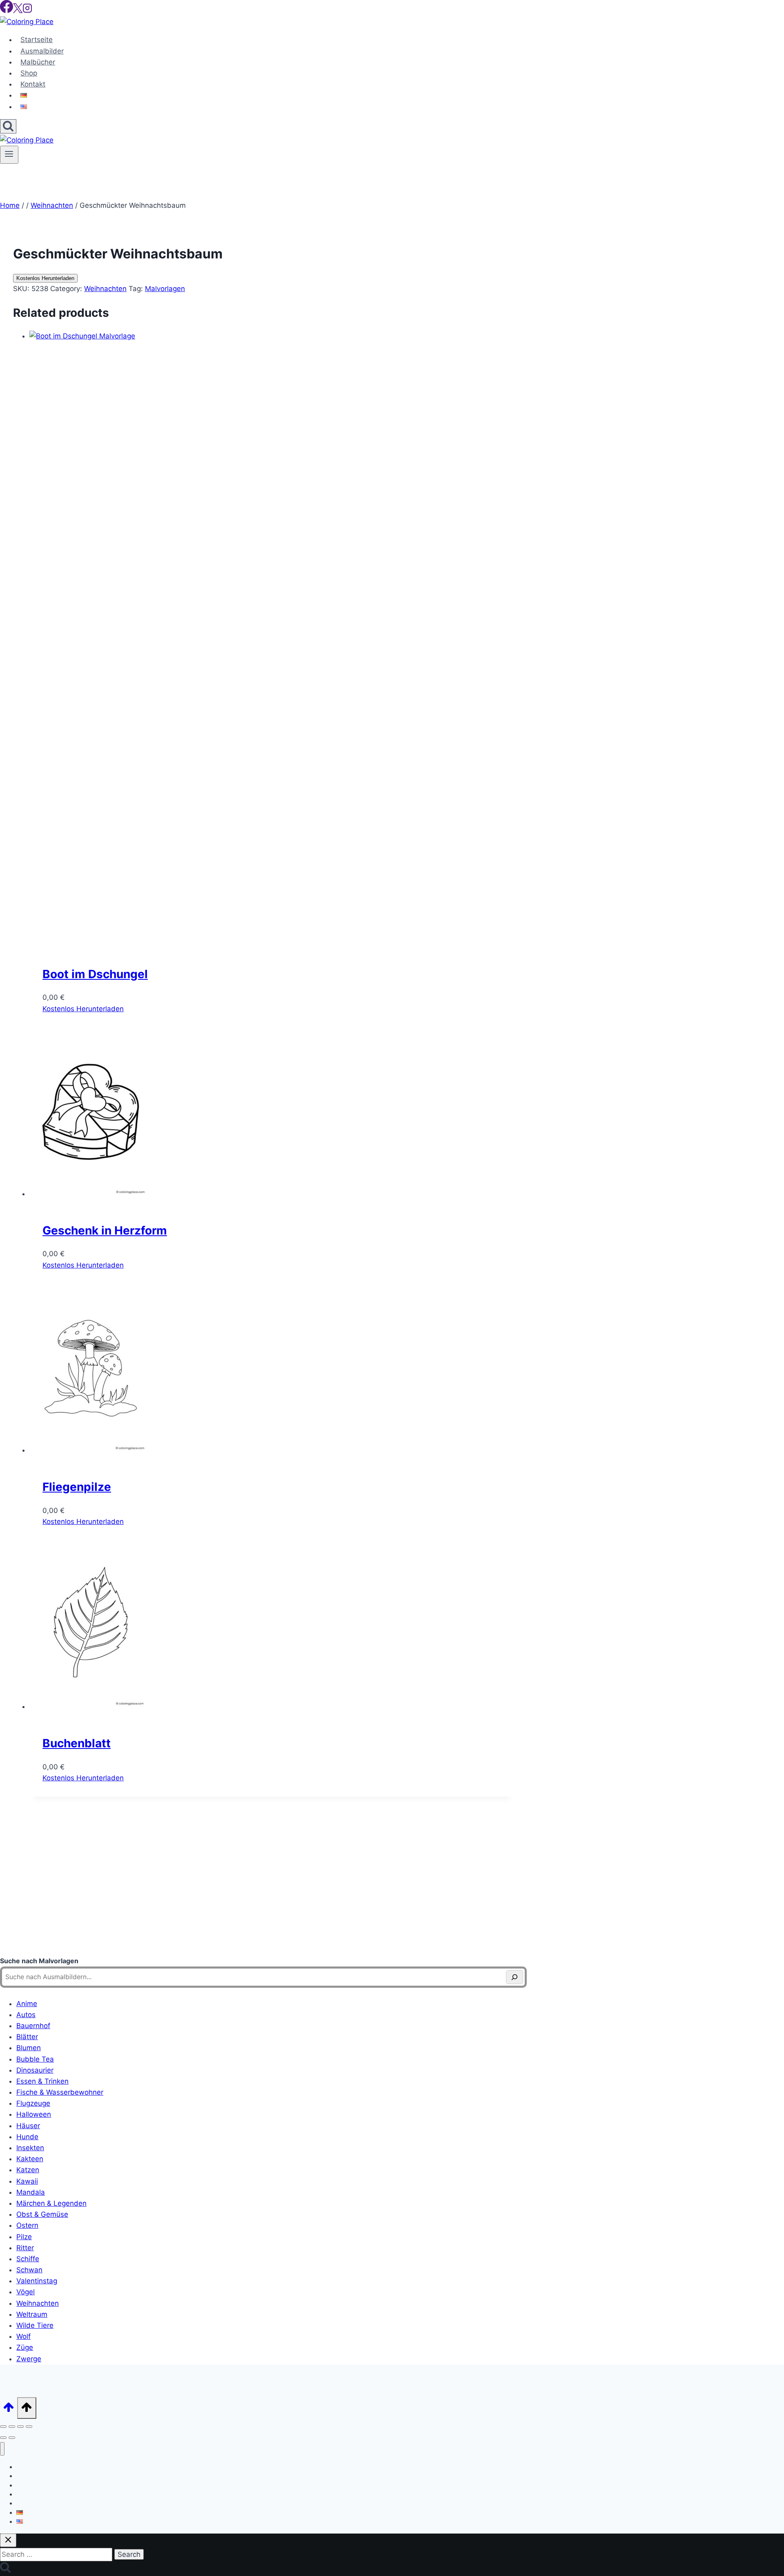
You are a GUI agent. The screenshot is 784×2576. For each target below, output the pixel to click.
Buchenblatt (77, 1743)
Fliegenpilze (77, 1487)
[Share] (20, 2427)
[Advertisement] (263, 1886)
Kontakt (33, 84)
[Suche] (514, 1977)
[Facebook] (7, 11)
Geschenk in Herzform (105, 1230)
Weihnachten (105, 289)
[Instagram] (27, 11)
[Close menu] (2, 2449)
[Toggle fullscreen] (12, 2427)
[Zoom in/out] (3, 2427)
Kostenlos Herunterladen (45, 278)
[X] (18, 11)
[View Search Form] (8, 126)
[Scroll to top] (9, 2410)
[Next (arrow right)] (12, 2438)
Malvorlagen (165, 289)
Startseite (37, 40)
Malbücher (38, 62)
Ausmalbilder (42, 51)
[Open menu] (9, 155)
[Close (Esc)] (29, 2427)
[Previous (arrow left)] (3, 2438)
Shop (29, 73)
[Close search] (8, 2540)
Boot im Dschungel (95, 974)
